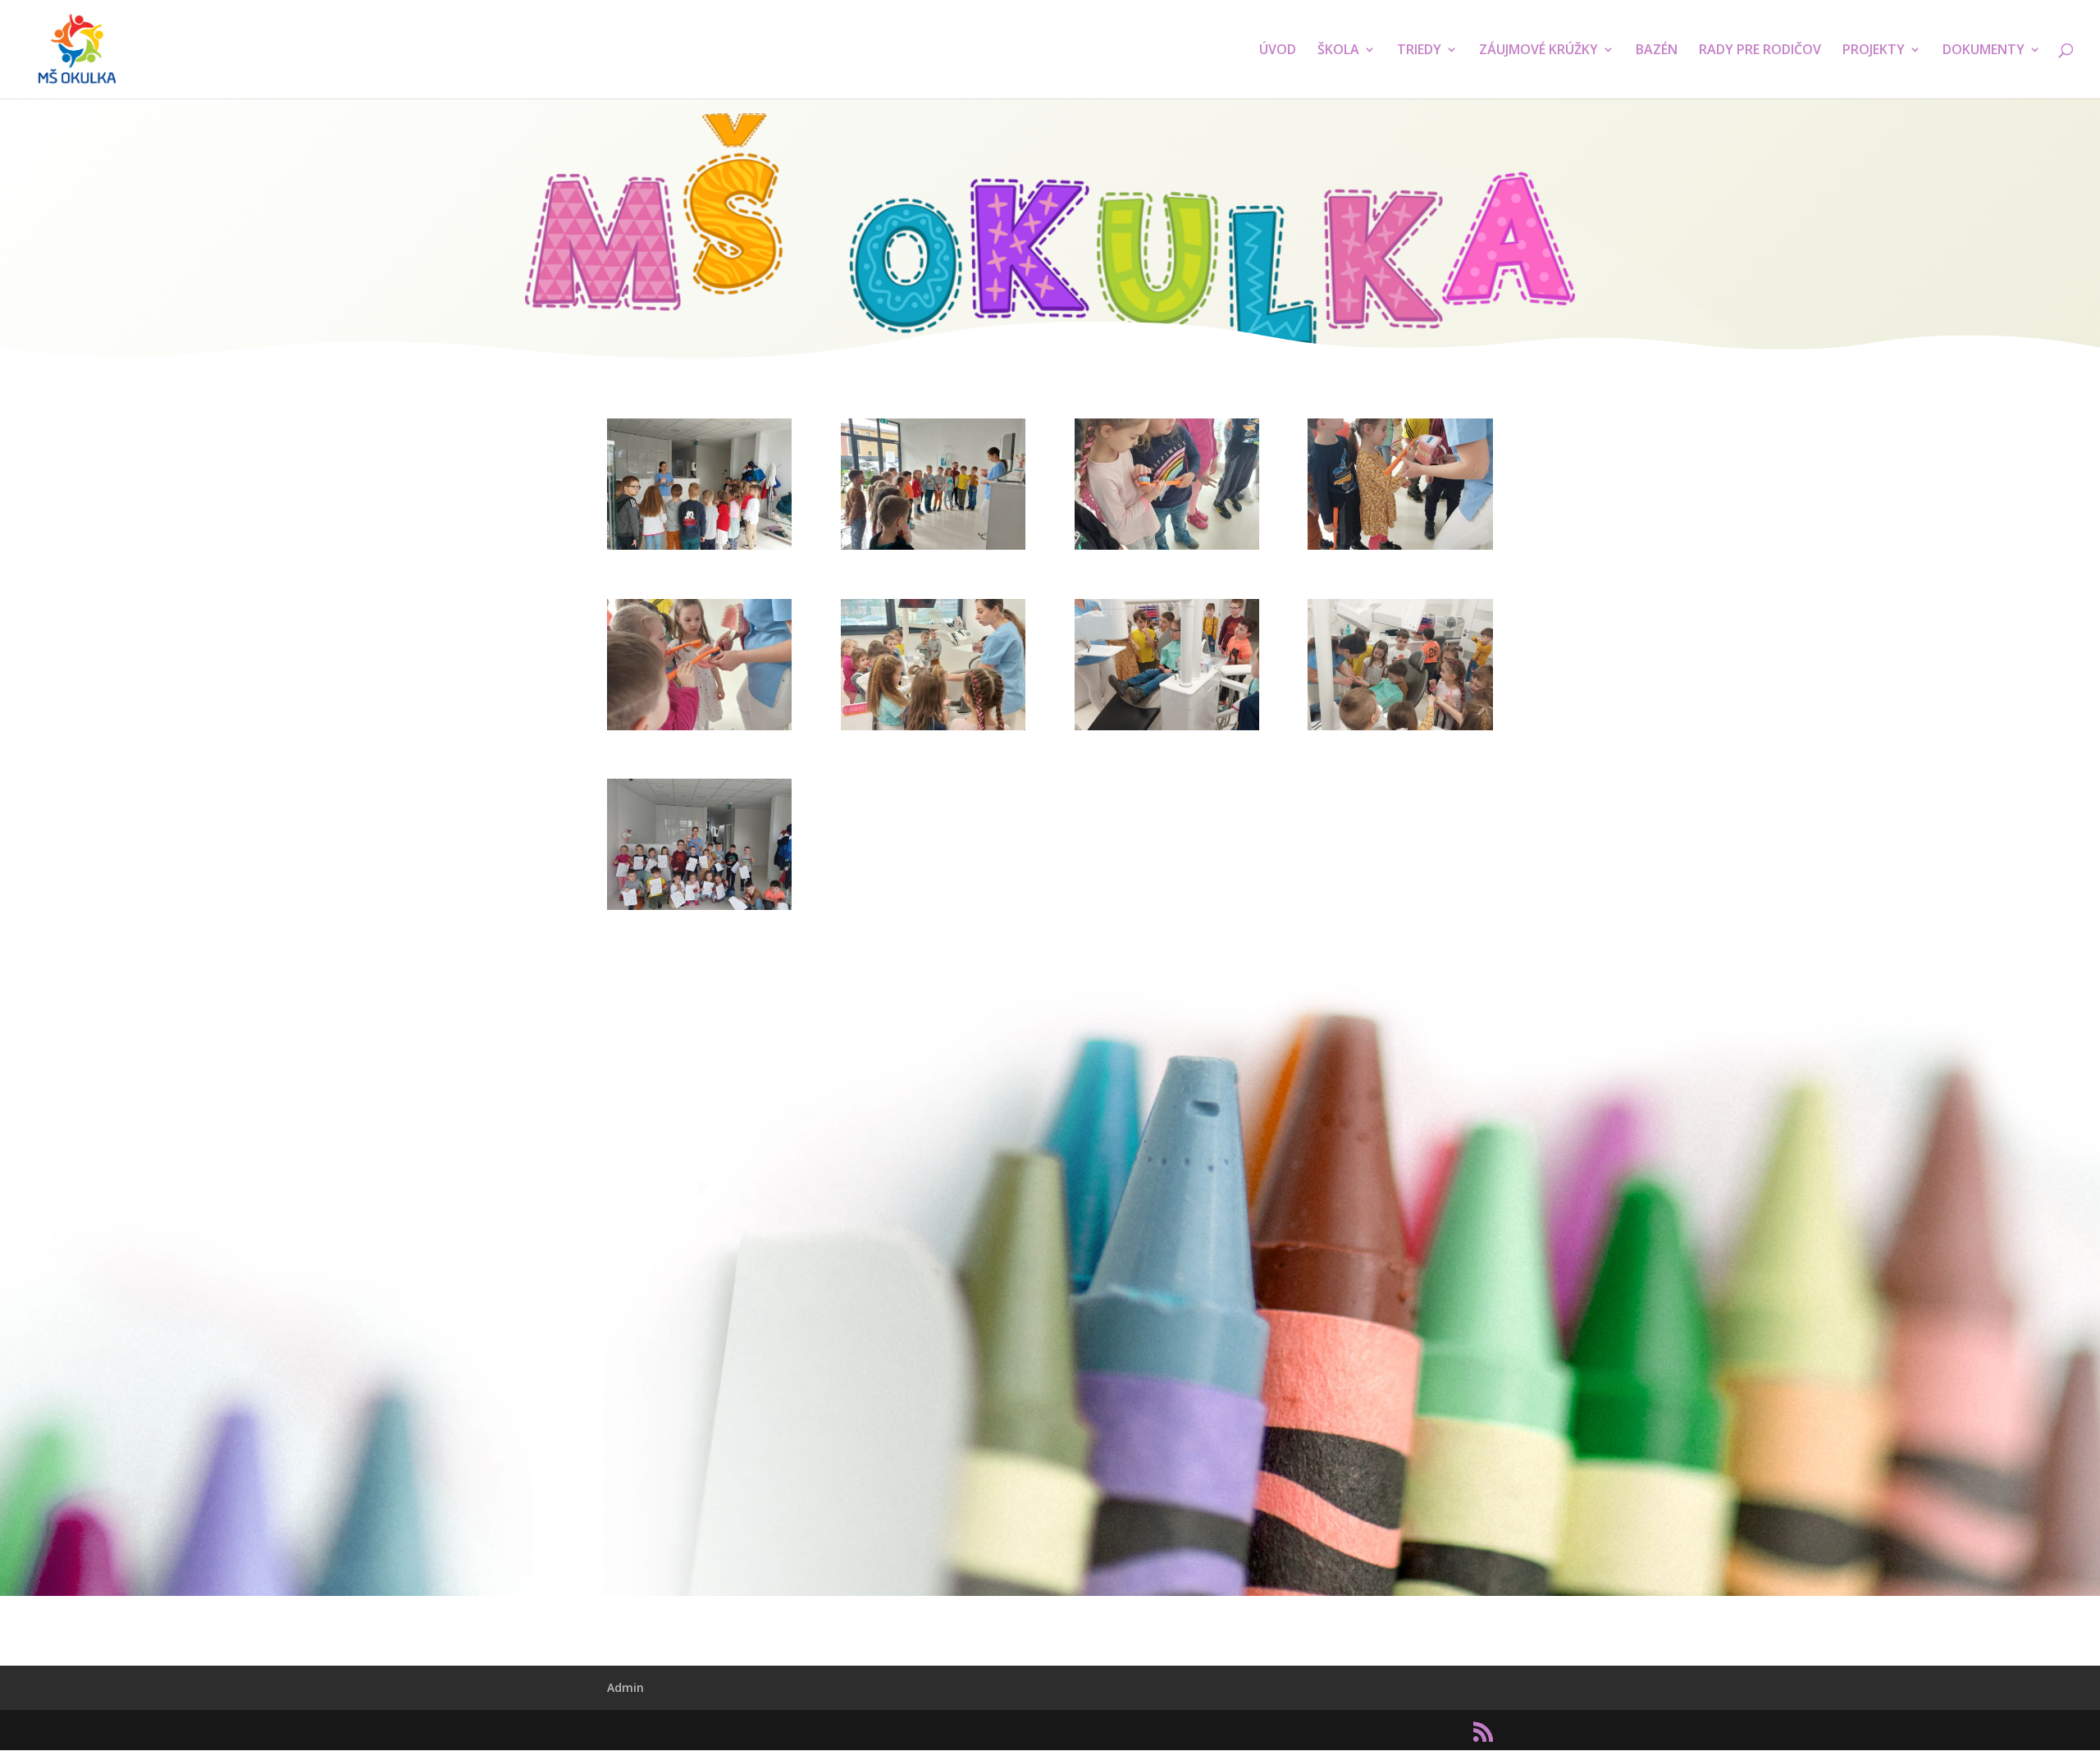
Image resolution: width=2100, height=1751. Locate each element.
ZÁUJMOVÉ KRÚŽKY (1538, 51)
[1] (699, 549)
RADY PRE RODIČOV (1760, 51)
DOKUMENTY (1984, 51)
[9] (699, 910)
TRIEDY (1419, 51)
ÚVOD (1278, 51)
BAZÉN (1657, 51)
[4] (1400, 549)
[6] (933, 730)
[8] (1400, 730)
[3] (1167, 549)
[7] (1167, 730)
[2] (933, 549)
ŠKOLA (1338, 51)
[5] (699, 730)
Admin (625, 1687)
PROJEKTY (1874, 51)
